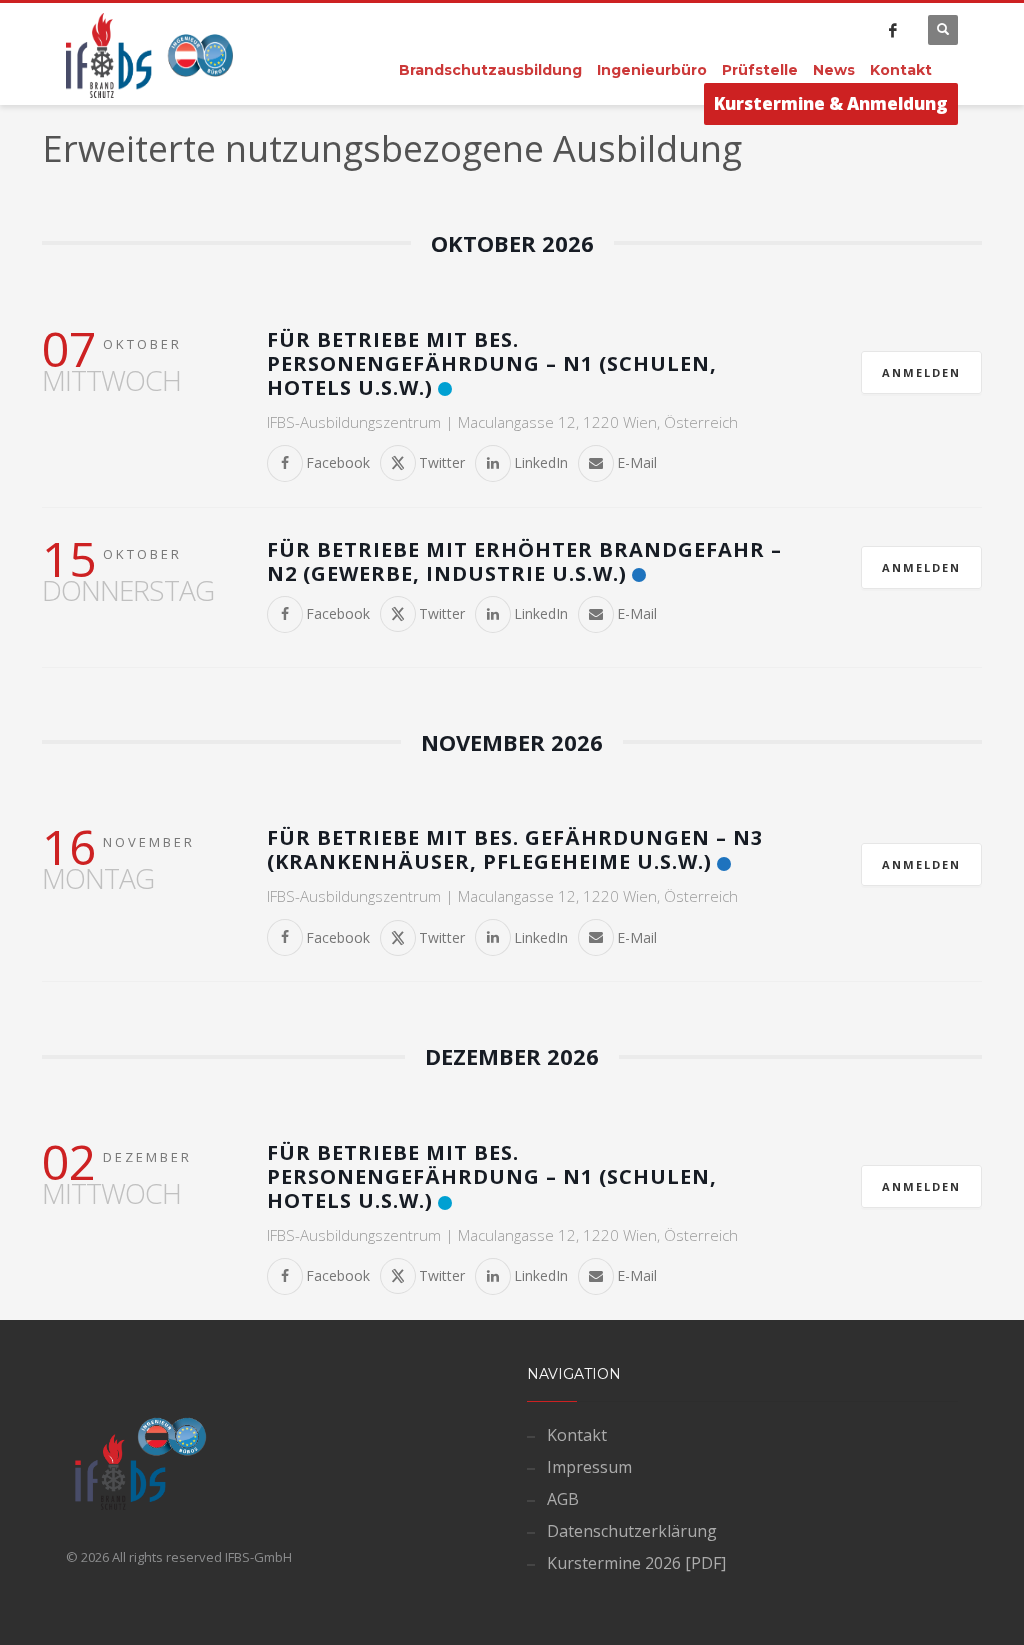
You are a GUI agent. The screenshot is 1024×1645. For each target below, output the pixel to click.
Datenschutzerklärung (632, 1531)
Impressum (589, 1467)
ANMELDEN (921, 372)
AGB (563, 1499)
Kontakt (577, 1435)
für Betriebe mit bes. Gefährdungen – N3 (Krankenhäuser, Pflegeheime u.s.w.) (515, 849)
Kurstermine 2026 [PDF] (636, 1563)
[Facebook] (893, 30)
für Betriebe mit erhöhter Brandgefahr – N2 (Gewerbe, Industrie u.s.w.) (524, 561)
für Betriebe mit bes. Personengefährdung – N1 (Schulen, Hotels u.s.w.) (492, 363)
